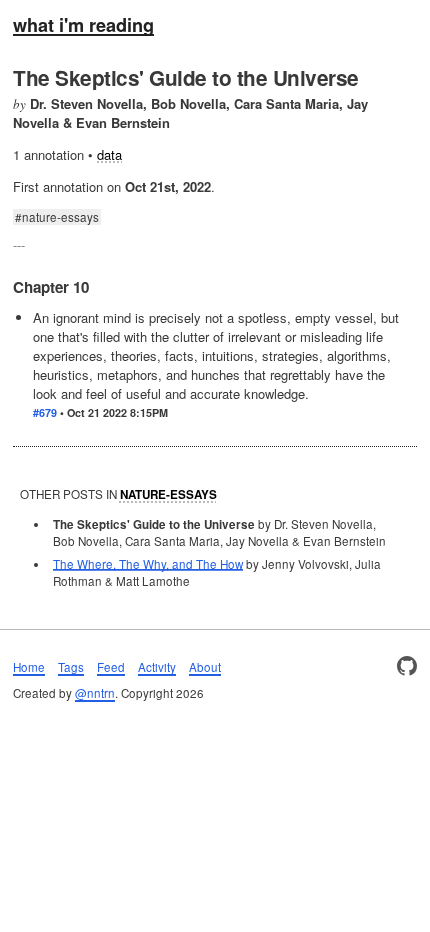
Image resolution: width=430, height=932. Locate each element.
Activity (157, 667)
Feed (111, 667)
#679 (45, 412)
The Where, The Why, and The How (148, 564)
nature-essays (60, 217)
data (109, 154)
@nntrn (95, 693)
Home (29, 667)
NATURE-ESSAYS (168, 494)
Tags (71, 667)
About (205, 667)
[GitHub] (407, 667)
